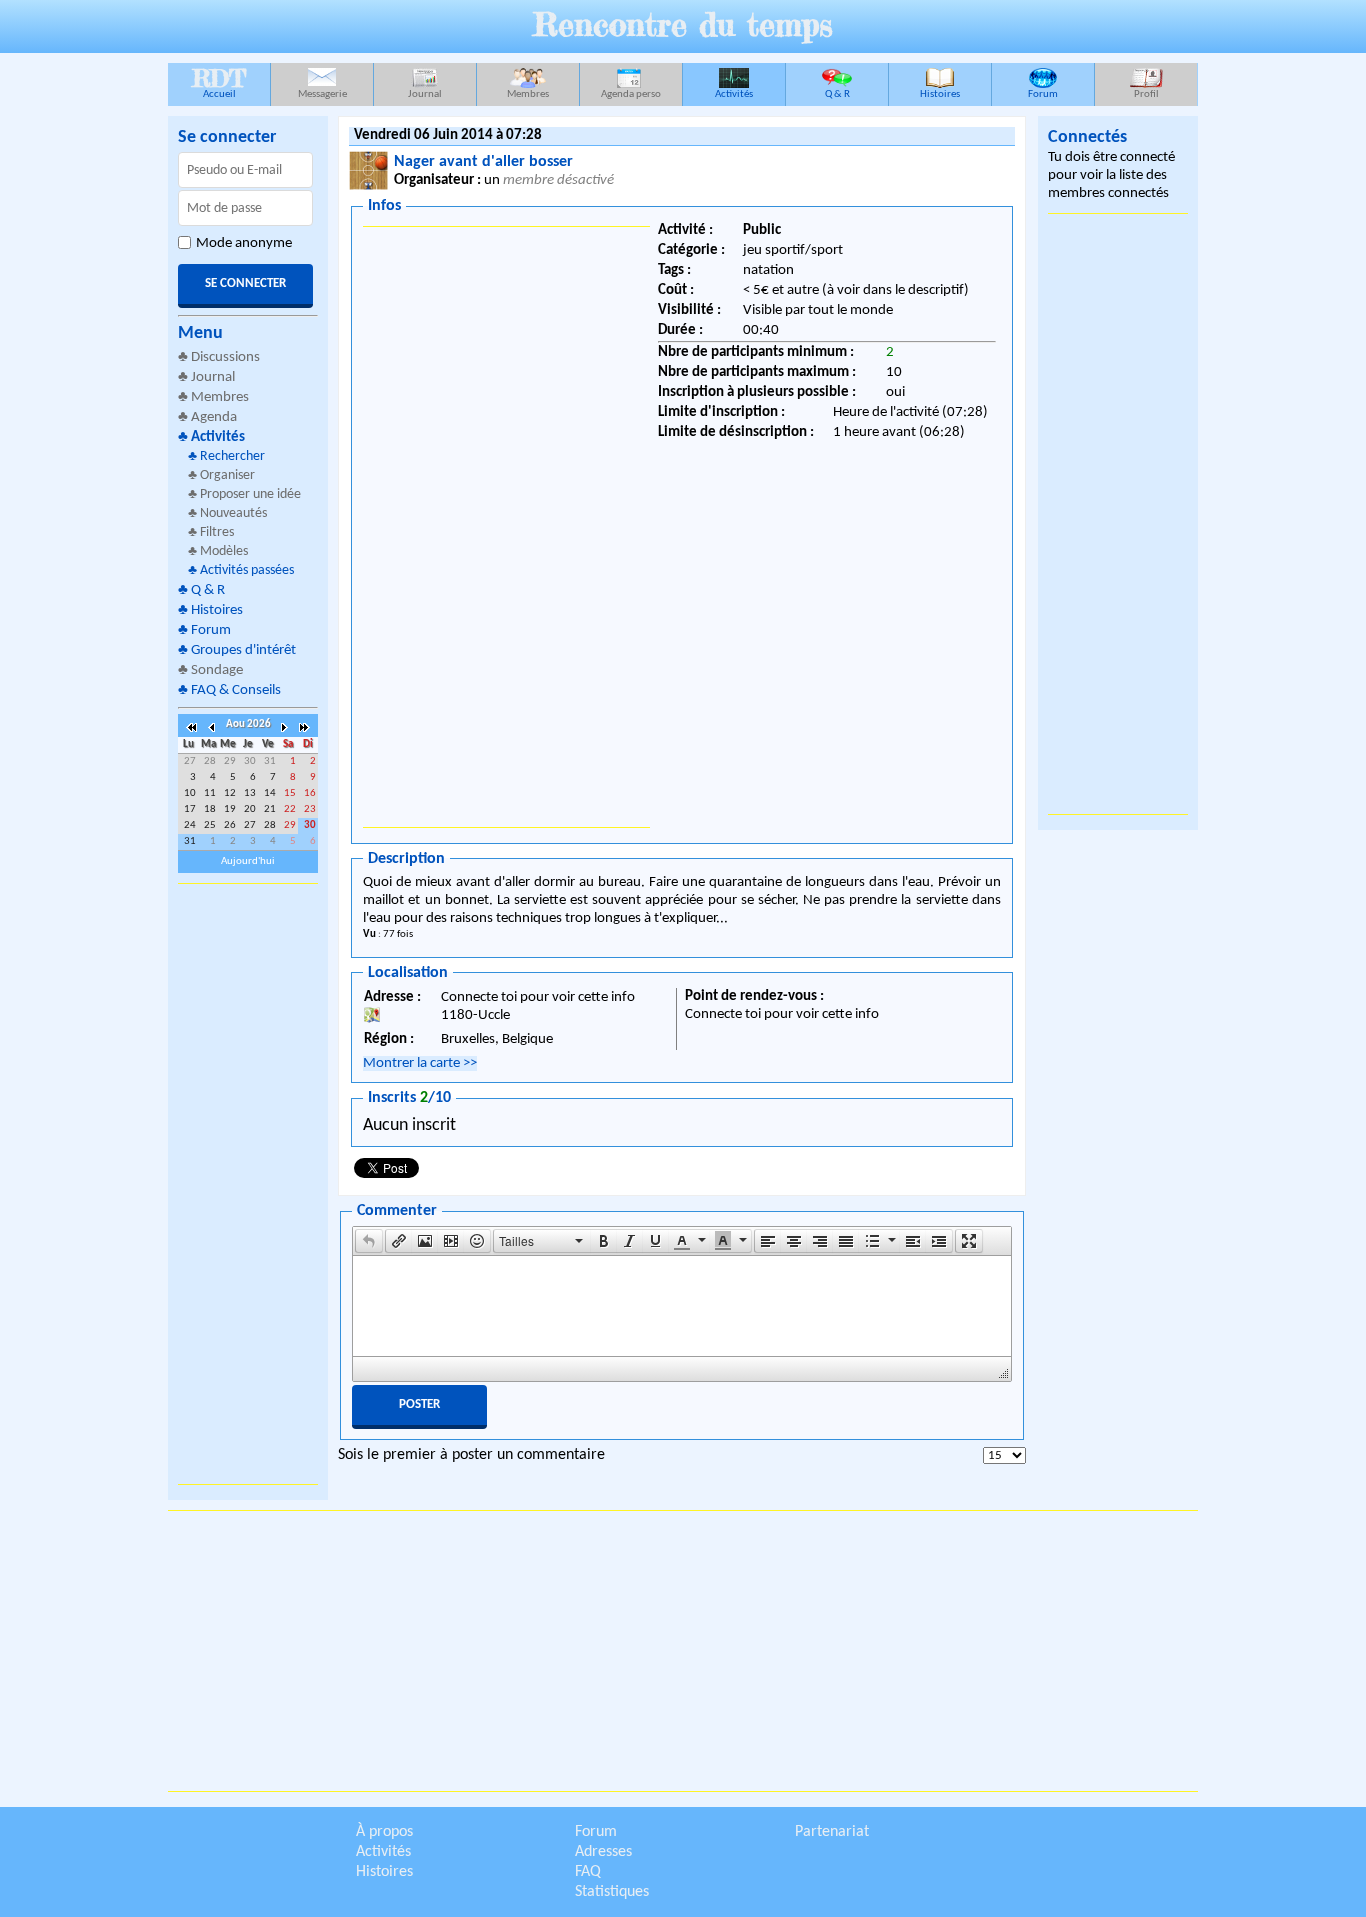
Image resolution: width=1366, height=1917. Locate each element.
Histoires (940, 94)
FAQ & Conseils (236, 690)
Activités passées (247, 570)
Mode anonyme (244, 243)
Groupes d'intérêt (243, 650)
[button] (369, 1241)
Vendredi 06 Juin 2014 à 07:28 (448, 135)
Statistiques (612, 1892)
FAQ (588, 1872)
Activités (734, 94)
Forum (1043, 94)
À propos (384, 1832)
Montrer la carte (420, 1063)
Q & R (837, 94)
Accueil (219, 81)
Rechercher (232, 456)
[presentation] (369, 1241)
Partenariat (832, 1832)
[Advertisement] (248, 1184)
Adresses (603, 1852)
